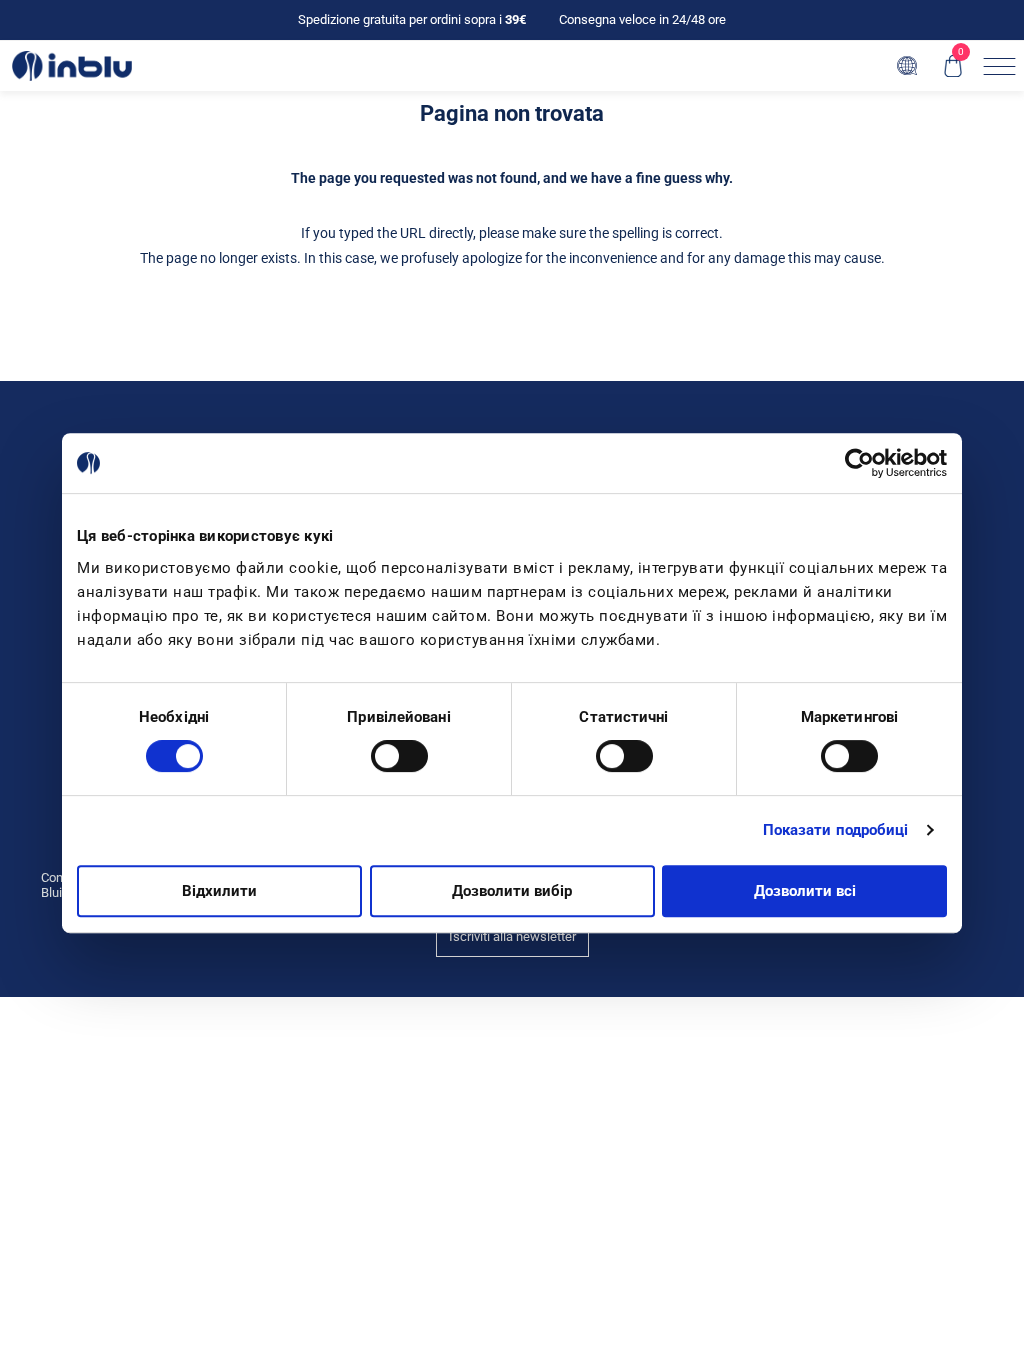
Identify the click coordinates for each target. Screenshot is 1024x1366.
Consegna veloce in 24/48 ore (642, 19)
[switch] (399, 756)
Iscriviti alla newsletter (512, 936)
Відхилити (219, 891)
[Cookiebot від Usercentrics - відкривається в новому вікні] (859, 463)
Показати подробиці (836, 830)
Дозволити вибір (512, 891)
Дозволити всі (805, 891)
